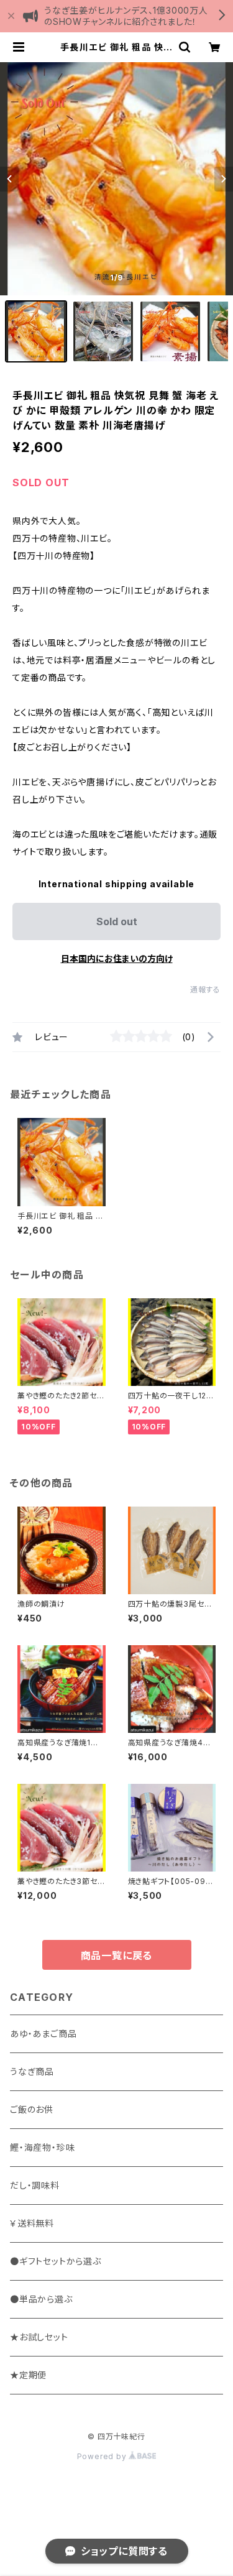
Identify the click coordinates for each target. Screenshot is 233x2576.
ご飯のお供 (32, 2109)
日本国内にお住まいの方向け (117, 958)
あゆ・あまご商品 (43, 2034)
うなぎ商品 (32, 2071)
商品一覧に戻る (117, 1955)
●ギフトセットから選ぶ (56, 2261)
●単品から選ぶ (41, 2299)
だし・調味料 (35, 2185)
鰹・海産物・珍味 (42, 2147)
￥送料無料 (32, 2223)
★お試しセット (39, 2337)
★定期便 (28, 2375)
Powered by (103, 2456)
